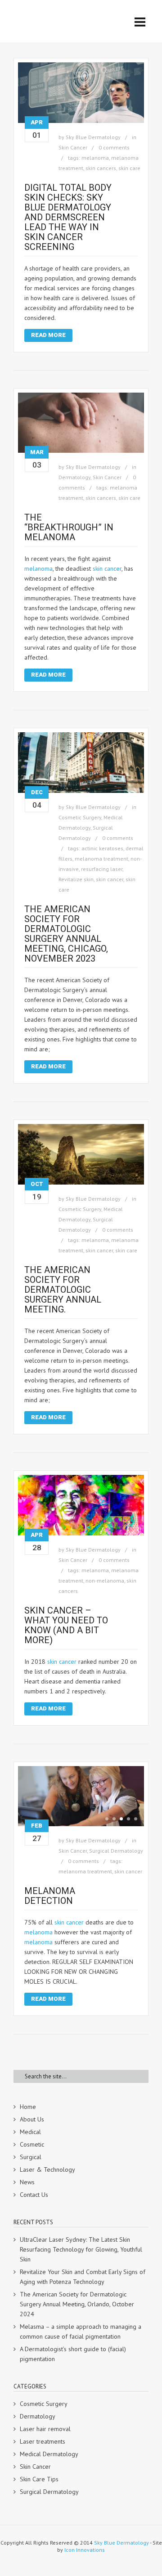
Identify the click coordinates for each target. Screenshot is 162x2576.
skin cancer (107, 569)
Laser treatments (43, 2441)
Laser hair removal (45, 2429)
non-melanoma (105, 1581)
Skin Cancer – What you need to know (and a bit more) (66, 1625)
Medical (30, 2132)
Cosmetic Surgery (80, 817)
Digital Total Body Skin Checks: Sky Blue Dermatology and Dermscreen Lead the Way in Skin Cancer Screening (68, 217)
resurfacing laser (102, 869)
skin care (129, 168)
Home (28, 2107)
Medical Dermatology (49, 2454)
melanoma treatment (101, 859)
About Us (32, 2119)
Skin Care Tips (39, 2479)
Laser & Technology (47, 2169)
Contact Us (34, 2195)
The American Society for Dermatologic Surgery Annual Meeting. (63, 1290)
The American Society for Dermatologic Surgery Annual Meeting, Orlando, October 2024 (77, 2304)
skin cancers (101, 168)
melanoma (95, 158)
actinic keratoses (102, 848)
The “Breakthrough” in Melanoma (69, 527)
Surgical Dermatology (116, 1851)
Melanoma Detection (50, 1896)
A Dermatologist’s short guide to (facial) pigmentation (73, 2354)
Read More (48, 335)
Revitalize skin (76, 879)
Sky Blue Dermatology (93, 137)
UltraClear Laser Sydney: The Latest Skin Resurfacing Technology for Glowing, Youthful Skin (81, 2249)
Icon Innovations (85, 2550)
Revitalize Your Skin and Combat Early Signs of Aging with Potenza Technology (83, 2277)
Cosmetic (32, 2144)
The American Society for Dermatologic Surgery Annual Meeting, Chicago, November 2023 (66, 934)
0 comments (114, 147)
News (27, 2182)
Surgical (31, 2157)
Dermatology (74, 477)
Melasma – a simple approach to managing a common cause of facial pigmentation (81, 2331)
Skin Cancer (73, 147)
